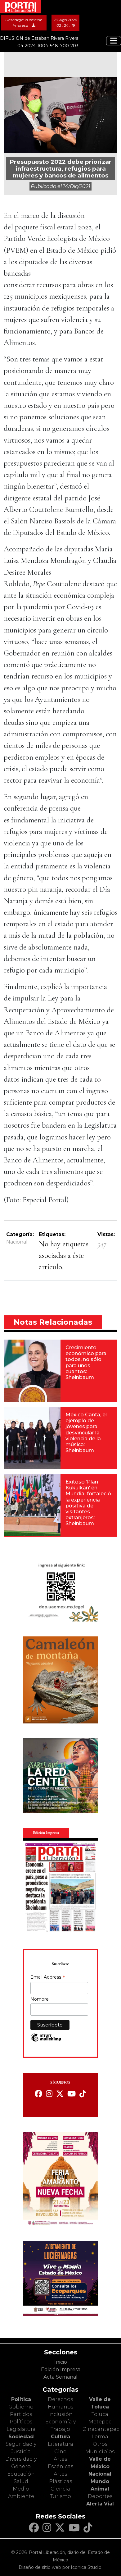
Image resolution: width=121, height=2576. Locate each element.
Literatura (60, 2444)
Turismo (60, 2496)
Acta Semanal (60, 2377)
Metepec (100, 2422)
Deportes (100, 2496)
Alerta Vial (100, 2504)
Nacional (17, 1242)
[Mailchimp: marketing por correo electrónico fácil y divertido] (46, 2041)
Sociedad (21, 2437)
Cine (60, 2452)
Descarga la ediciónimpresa (24, 23)
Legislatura (21, 2429)
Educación (21, 2474)
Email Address (48, 1978)
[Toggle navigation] (114, 41)
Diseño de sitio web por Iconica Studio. (60, 2567)
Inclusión (60, 2414)
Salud (21, 2481)
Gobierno (21, 2407)
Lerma (100, 2437)
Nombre (40, 1999)
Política (21, 2399)
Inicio (61, 2362)
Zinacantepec (101, 2429)
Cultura (60, 2437)
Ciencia (60, 2489)
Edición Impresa (61, 2369)
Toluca (100, 2414)
